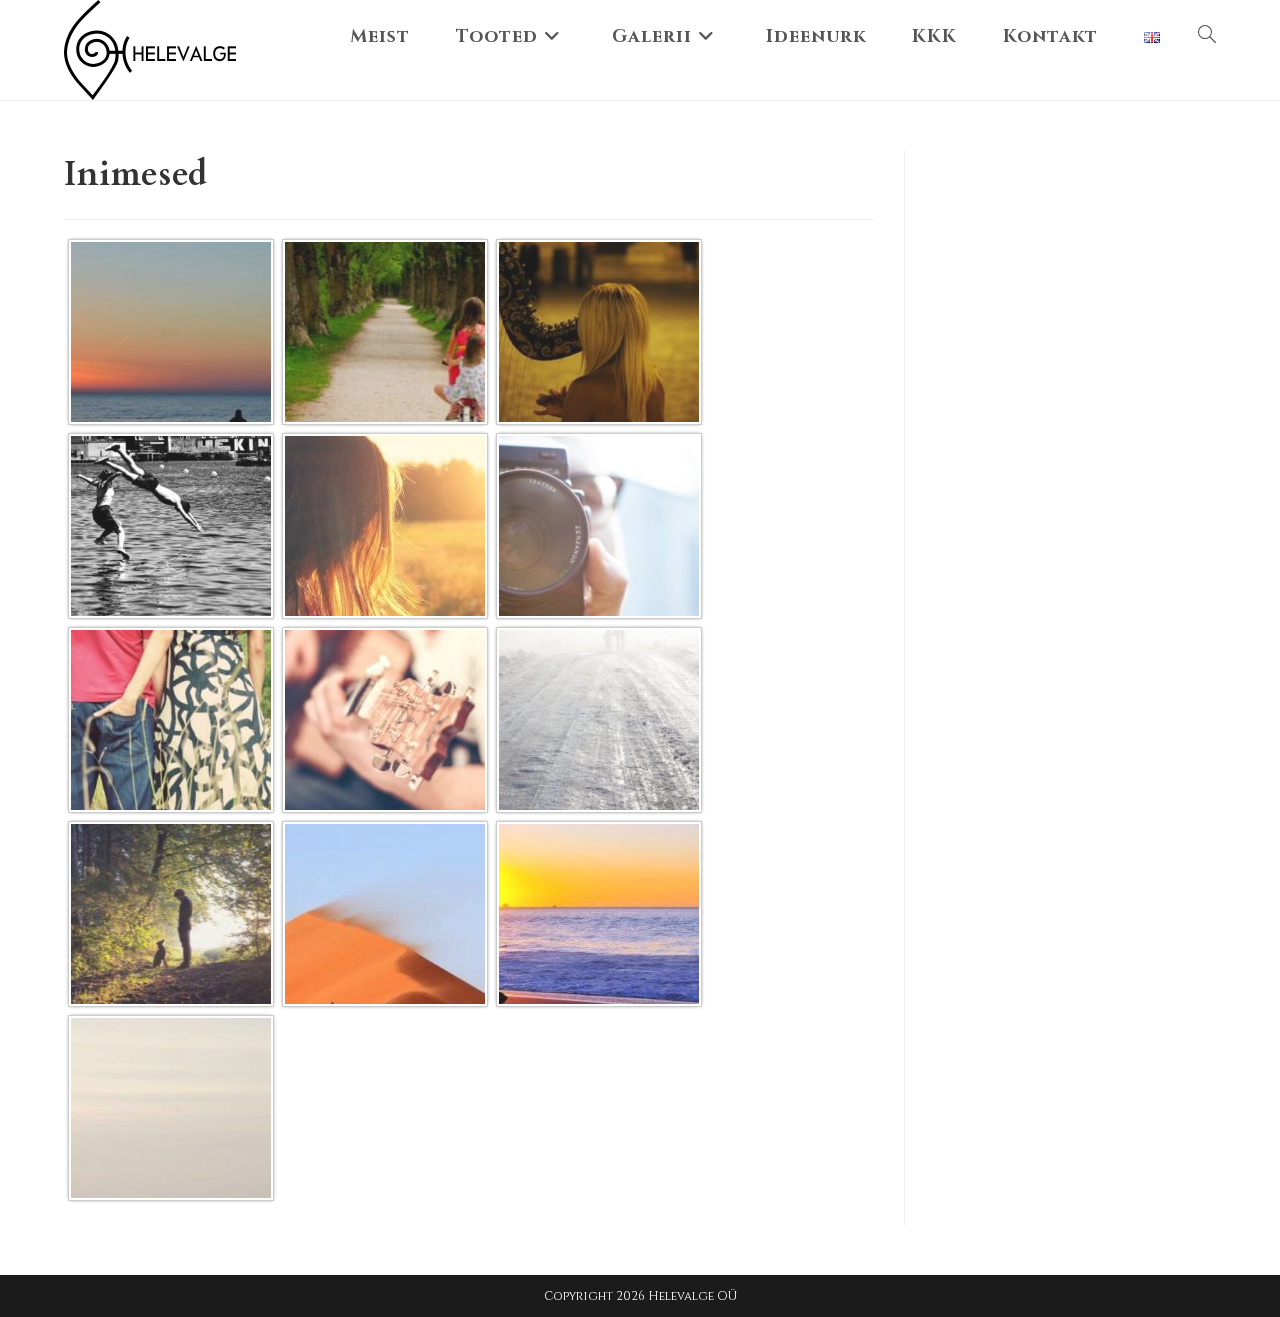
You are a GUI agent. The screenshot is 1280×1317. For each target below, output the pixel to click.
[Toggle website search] (1207, 37)
